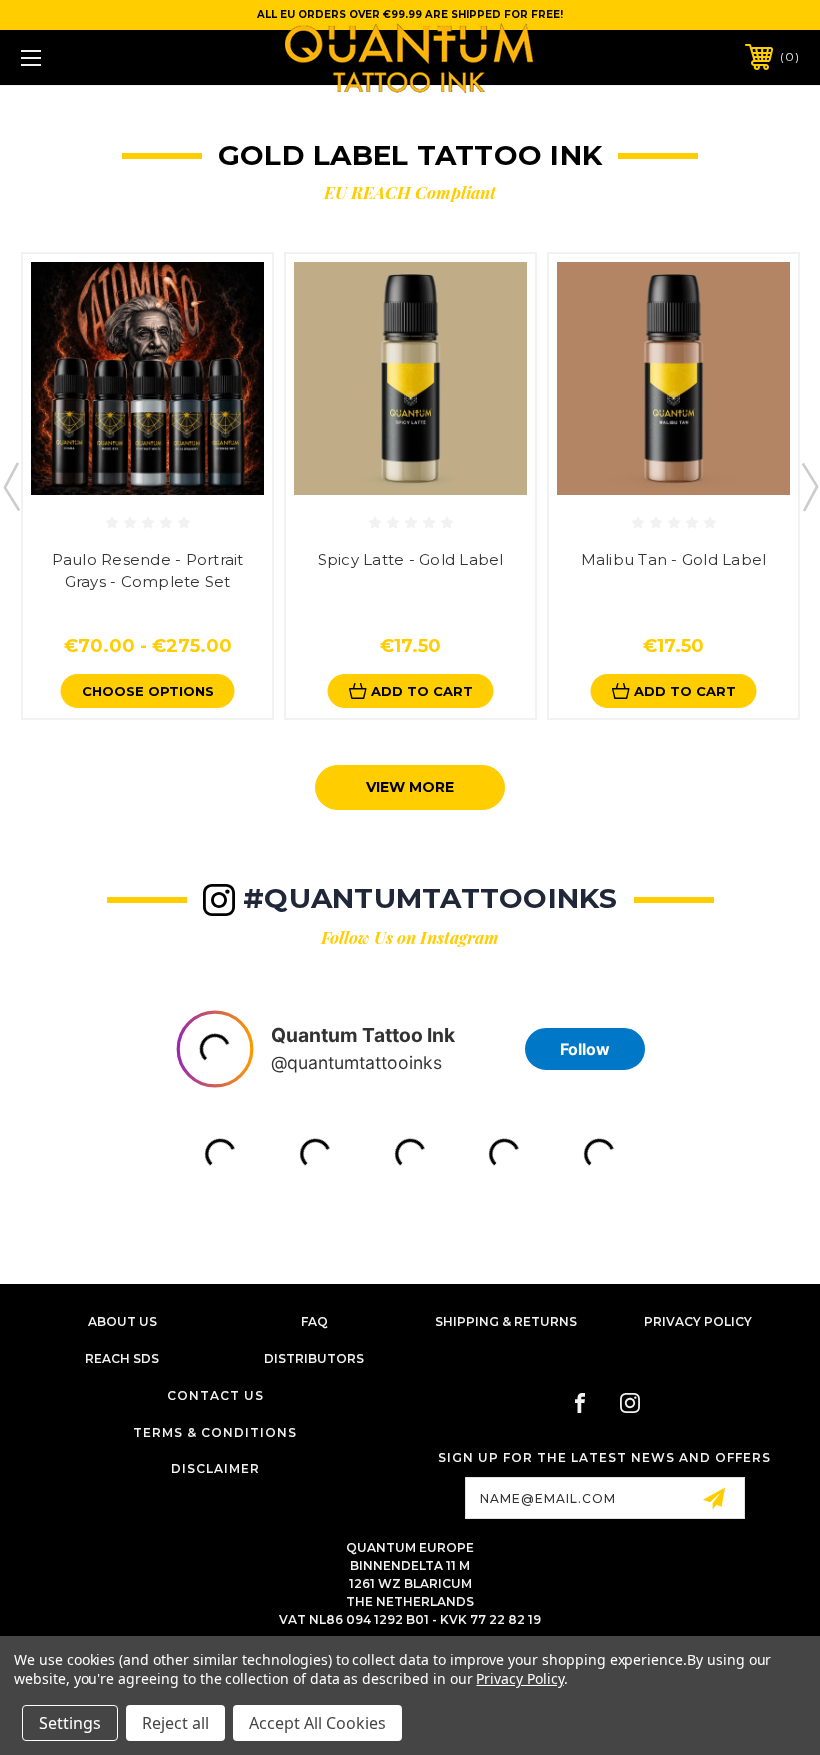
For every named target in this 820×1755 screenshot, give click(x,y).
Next (809, 486)
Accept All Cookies (317, 1723)
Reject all (175, 1723)
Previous (11, 486)
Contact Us (215, 1395)
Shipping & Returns (506, 1321)
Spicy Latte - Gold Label (411, 559)
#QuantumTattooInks (430, 898)
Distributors (314, 1358)
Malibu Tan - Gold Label (674, 559)
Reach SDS (122, 1358)
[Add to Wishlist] (168, 478)
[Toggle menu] (99, 57)
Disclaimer (215, 1468)
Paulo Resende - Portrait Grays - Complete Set (148, 571)
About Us (122, 1321)
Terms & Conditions (215, 1432)
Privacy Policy (698, 1321)
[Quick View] (126, 478)
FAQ (314, 1321)
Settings (70, 1723)
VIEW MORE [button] (410, 787)
